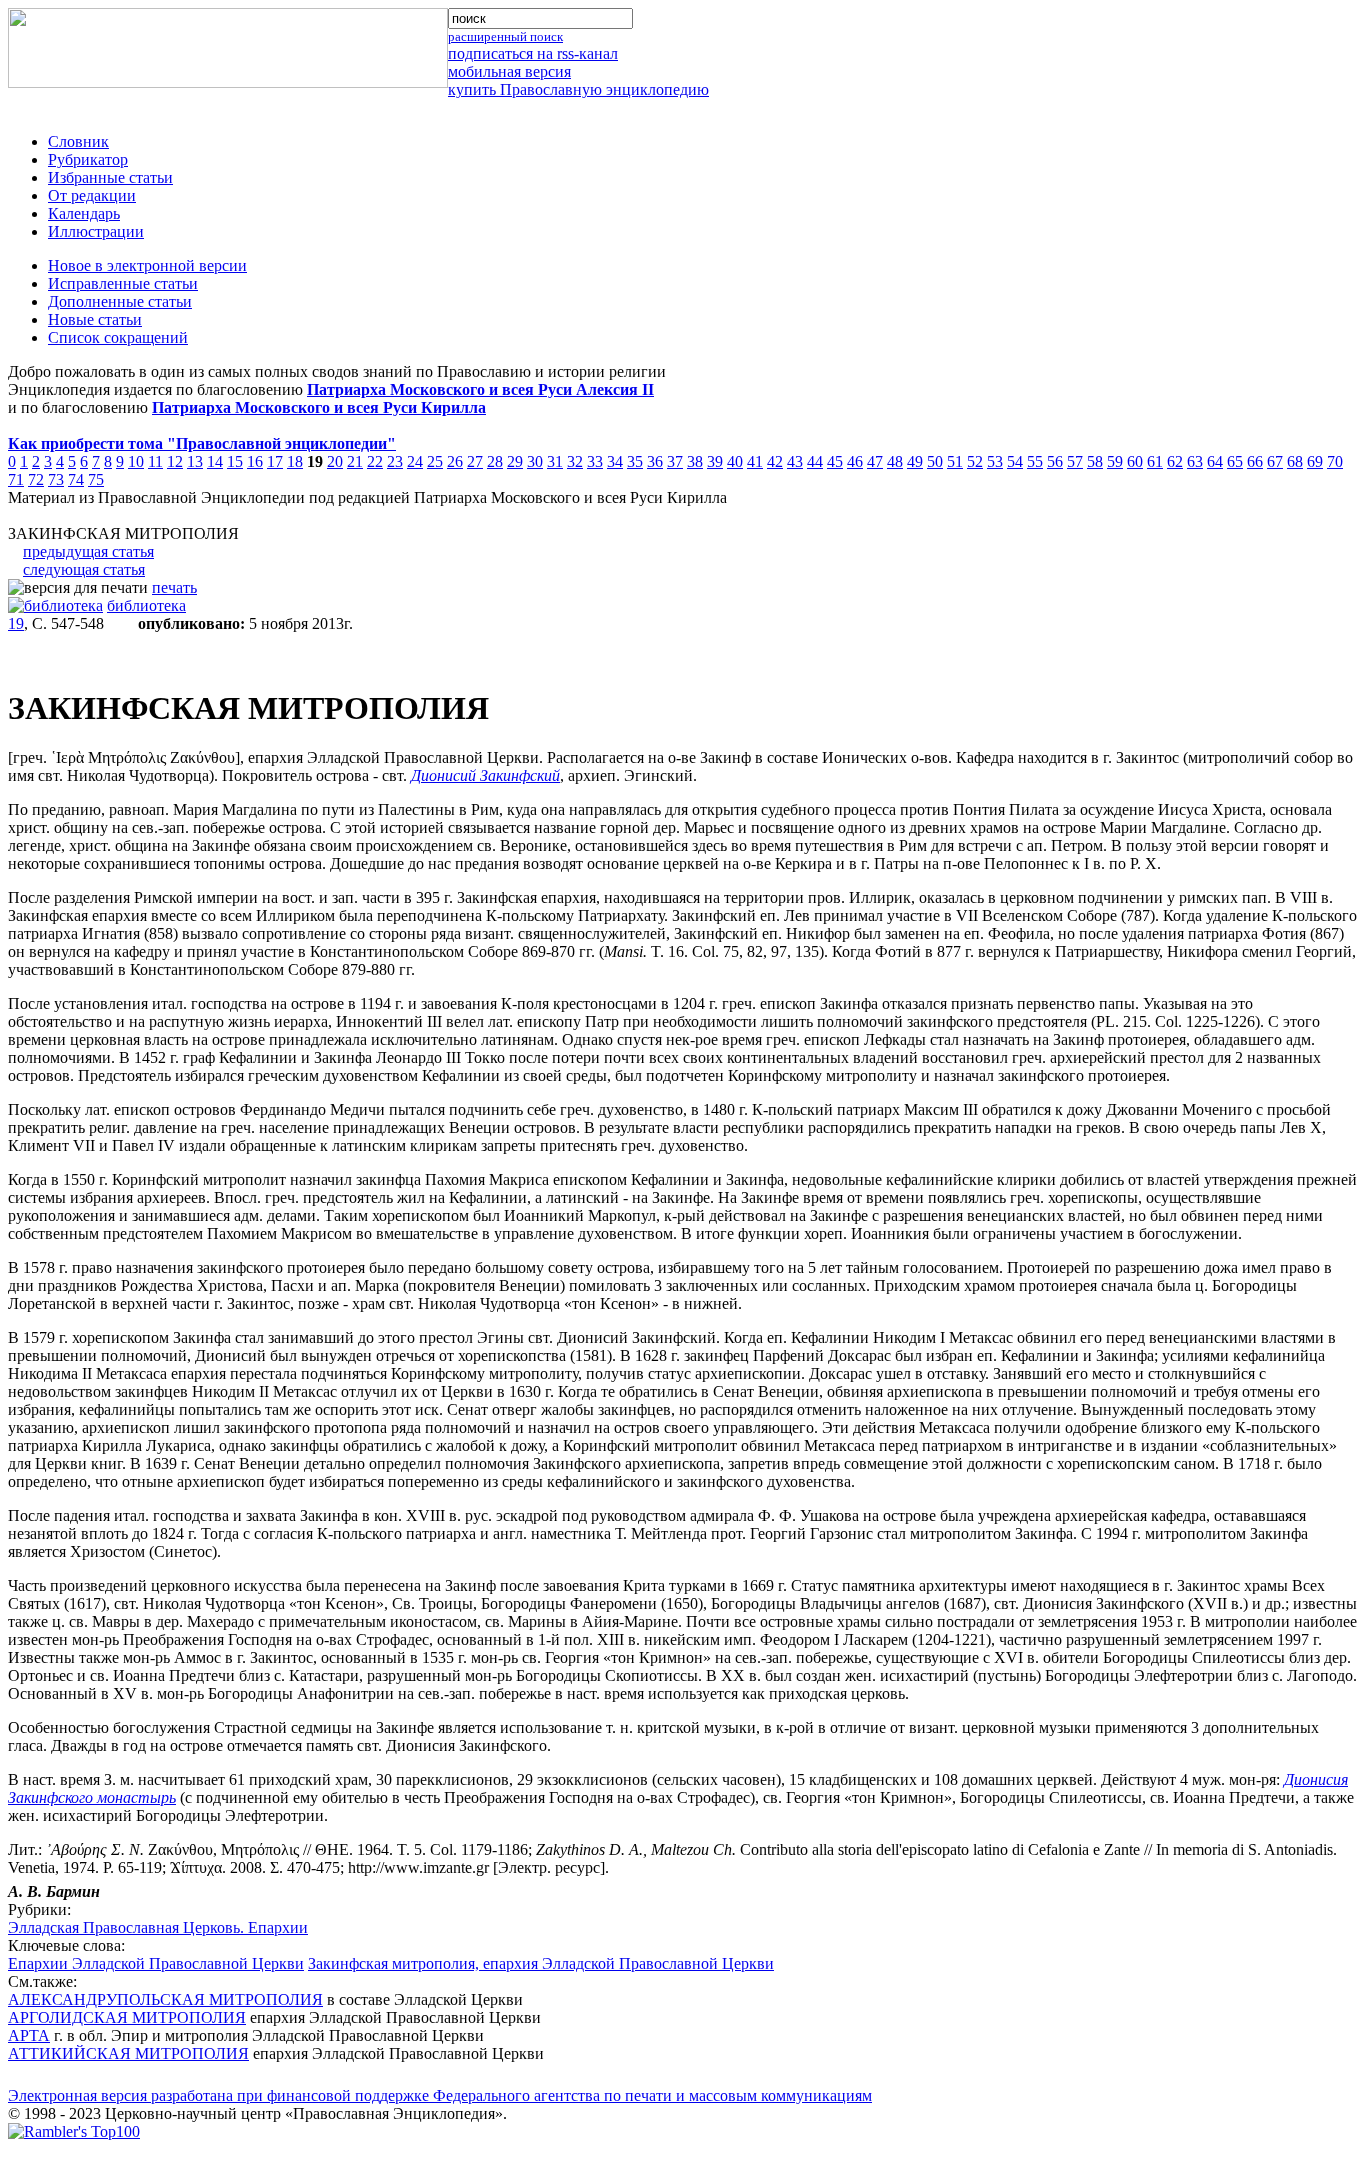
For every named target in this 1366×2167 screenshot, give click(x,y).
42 (775, 461)
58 (1095, 461)
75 (96, 479)
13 (195, 461)
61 (1155, 461)
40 (735, 461)
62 (1175, 461)
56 (1055, 461)
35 (635, 461)
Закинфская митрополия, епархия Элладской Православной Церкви (541, 1963)
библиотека (146, 605)
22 (375, 461)
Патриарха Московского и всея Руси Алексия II (480, 389)
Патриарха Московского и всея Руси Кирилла (319, 407)
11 (155, 461)
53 (995, 461)
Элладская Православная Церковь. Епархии (158, 1927)
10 (136, 461)
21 (355, 461)
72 (36, 479)
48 (895, 461)
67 (1275, 461)
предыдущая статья (88, 551)
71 (16, 479)
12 (175, 461)
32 (575, 461)
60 (1135, 461)
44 (815, 461)
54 (1015, 461)
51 (955, 461)
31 (555, 461)
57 (1075, 461)
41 (755, 461)
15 (235, 461)
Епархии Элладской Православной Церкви (156, 1963)
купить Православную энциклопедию (578, 89)
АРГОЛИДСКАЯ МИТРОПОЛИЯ (127, 2017)
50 (935, 461)
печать (174, 587)
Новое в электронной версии (147, 265)
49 (915, 461)
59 (1115, 461)
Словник (78, 141)
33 (595, 461)
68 (1295, 461)
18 (295, 461)
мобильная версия (509, 71)
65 (1235, 461)
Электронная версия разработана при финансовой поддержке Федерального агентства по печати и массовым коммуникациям (440, 2095)
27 (475, 461)
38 (695, 461)
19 (16, 623)
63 (1195, 461)
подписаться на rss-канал (533, 53)
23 (395, 461)
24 (415, 461)
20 (335, 461)
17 (275, 461)
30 (535, 461)
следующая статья (84, 569)
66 (1255, 461)
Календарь (84, 213)
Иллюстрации (96, 231)
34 (615, 461)
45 (835, 461)
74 (76, 479)
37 (675, 461)
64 (1215, 461)
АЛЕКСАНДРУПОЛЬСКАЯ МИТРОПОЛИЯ (165, 1999)
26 (455, 461)
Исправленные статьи (123, 283)
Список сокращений (118, 337)
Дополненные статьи (120, 301)
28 (495, 461)
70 (1335, 461)
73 (56, 479)
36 (655, 461)
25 (435, 461)
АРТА (29, 2035)
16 (255, 461)
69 (1315, 461)
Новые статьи (95, 319)
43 (795, 461)
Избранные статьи (110, 177)
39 (715, 461)
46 (855, 461)
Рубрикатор (88, 159)
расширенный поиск (505, 36)
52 (975, 461)
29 (515, 461)
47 (875, 461)
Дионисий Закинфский (485, 775)
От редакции (92, 195)
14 (215, 461)
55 (1035, 461)
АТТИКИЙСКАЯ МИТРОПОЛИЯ (128, 2053)
